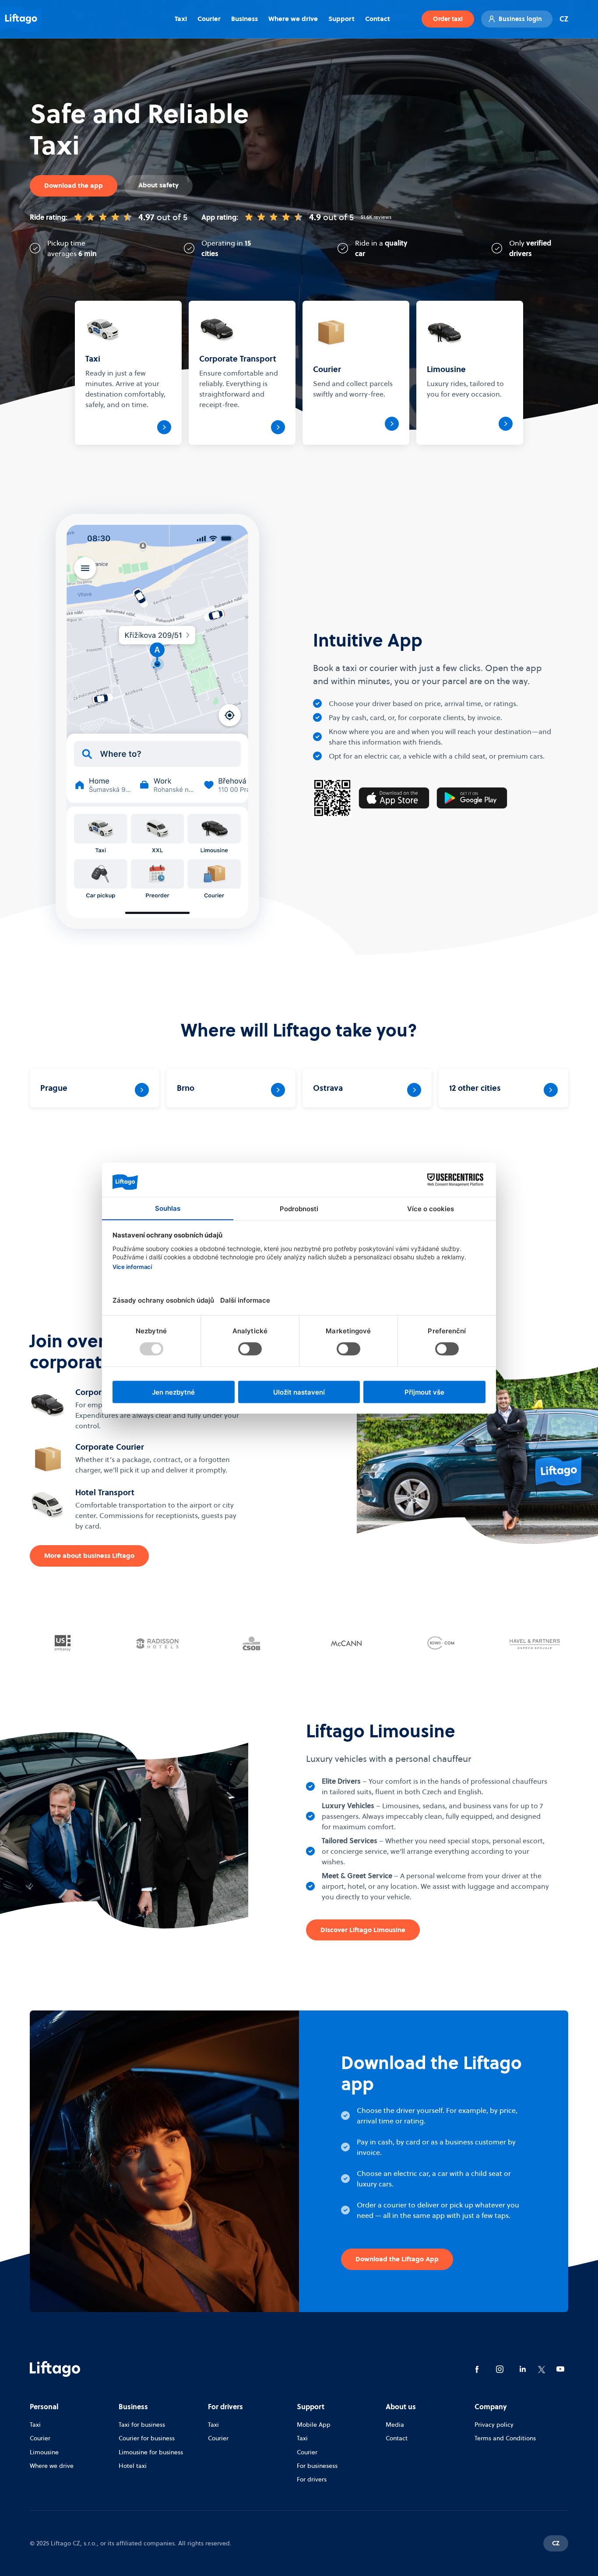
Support (341, 19)
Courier (209, 19)
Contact (378, 19)
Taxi (181, 19)
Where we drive (293, 19)
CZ (564, 19)
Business (244, 19)
